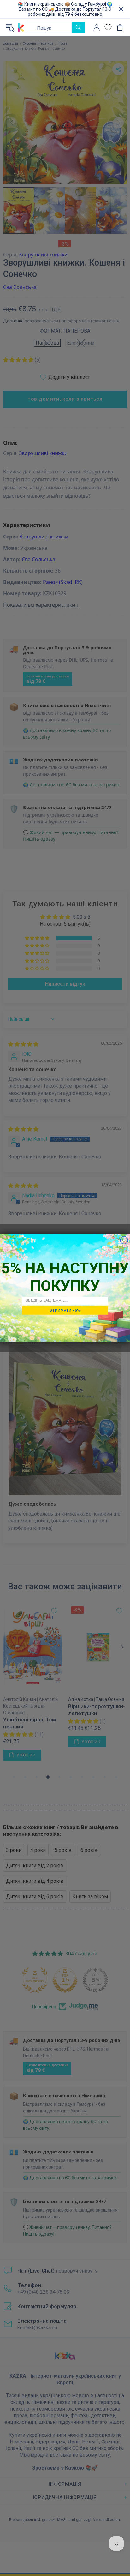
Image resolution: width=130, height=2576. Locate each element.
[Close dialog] (124, 1240)
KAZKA (21, 27)
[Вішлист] (108, 27)
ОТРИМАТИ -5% (65, 1310)
